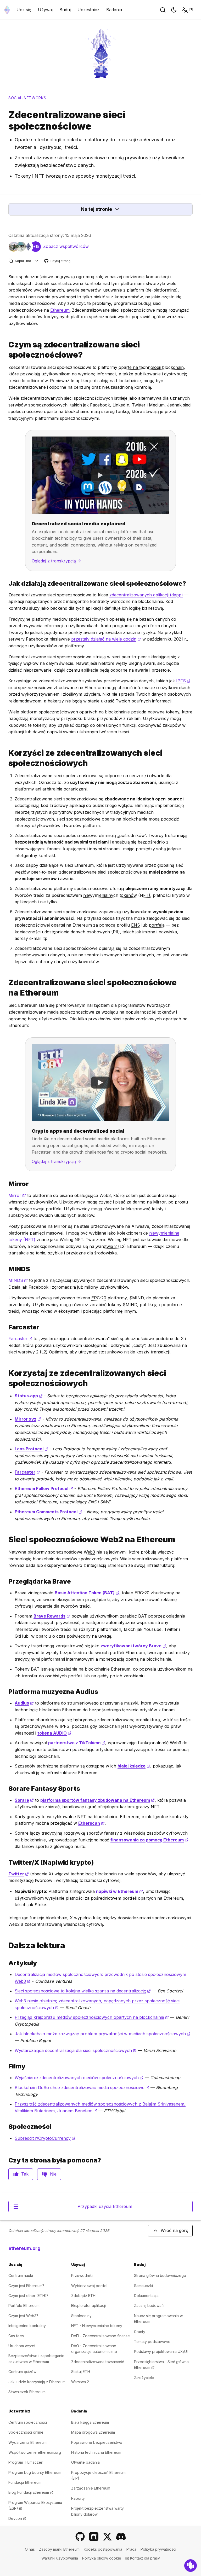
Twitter (19, 1874)
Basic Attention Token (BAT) (87, 1593)
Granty (140, 2332)
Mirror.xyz (28, 1419)
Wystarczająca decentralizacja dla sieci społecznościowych (76, 2050)
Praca (131, 2549)
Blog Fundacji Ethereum (31, 2492)
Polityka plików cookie (102, 2558)
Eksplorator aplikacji (88, 2305)
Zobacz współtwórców (66, 246)
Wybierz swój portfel (89, 2286)
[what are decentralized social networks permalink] (6, 350)
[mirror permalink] (6, 1184)
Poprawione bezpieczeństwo (97, 2442)
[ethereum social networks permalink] (6, 988)
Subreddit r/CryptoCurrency (45, 2138)
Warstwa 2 (80, 2382)
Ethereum (60, 310)
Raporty (78, 2498)
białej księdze (134, 1766)
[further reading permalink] (6, 1946)
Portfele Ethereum (24, 2305)
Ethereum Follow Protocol (44, 1488)
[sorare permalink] (6, 1789)
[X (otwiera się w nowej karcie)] (107, 2537)
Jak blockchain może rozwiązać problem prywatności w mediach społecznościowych (103, 2034)
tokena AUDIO (54, 1733)
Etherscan (91, 1823)
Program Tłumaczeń (26, 2462)
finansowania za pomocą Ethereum (149, 1840)
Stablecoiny (81, 2316)
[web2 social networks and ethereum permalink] (6, 1540)
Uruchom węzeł (22, 2346)
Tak (25, 2174)
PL (192, 10)
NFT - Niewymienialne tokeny (97, 2326)
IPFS (183, 681)
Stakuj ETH (81, 2372)
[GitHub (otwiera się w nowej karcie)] (80, 2537)
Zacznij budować (149, 2305)
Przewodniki (82, 2275)
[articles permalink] (6, 1963)
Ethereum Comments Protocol (48, 1512)
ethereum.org (24, 2248)
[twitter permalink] (6, 1862)
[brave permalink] (6, 1581)
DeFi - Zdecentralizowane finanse (100, 2336)
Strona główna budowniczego (160, 2275)
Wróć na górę (174, 2230)
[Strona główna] (7, 10)
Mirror (17, 1195)
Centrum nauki (21, 2275)
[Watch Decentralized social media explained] (100, 475)
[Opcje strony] (37, 261)
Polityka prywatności (158, 2549)
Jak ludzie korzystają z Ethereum (37, 2382)
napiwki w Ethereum (119, 1891)
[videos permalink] (6, 2066)
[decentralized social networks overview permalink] (6, 583)
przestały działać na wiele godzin (106, 639)
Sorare (24, 1800)
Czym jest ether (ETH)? (28, 2296)
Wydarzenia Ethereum (27, 2442)
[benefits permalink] (6, 758)
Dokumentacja (146, 2296)
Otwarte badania (85, 2462)
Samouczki (143, 2286)
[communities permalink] (6, 2127)
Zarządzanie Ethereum (91, 2488)
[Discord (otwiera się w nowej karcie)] (121, 2537)
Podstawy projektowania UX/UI (161, 2351)
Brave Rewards (52, 1616)
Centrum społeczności (28, 2422)
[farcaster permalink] (6, 1327)
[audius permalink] (6, 1692)
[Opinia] (191, 2566)
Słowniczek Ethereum (27, 2392)
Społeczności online (26, 2432)
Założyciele (144, 2378)
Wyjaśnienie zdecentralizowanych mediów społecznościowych (79, 2078)
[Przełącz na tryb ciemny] (174, 10)
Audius (24, 1703)
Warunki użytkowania (60, 2558)
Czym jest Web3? (23, 2316)
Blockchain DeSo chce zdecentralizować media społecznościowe (82, 2087)
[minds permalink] (6, 1269)
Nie (53, 2174)
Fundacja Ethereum (25, 2482)
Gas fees (16, 2336)
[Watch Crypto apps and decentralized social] (100, 1083)
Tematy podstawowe (152, 2342)
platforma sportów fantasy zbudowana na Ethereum (97, 1800)
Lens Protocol (31, 1449)
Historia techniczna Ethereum (96, 2452)
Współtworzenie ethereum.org (35, 2452)
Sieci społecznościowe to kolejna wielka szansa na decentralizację (83, 1991)
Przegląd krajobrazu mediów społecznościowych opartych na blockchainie (92, 2017)
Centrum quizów (22, 2372)
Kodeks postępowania (103, 2549)
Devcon (17, 2518)
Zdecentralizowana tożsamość (98, 2362)
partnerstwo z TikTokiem (77, 1743)
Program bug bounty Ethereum (35, 2472)
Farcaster (20, 1339)
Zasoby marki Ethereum (59, 2549)
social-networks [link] (27, 98)
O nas (30, 2549)
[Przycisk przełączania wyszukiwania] (163, 10)
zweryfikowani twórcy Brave (133, 1646)
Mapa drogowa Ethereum (93, 2432)
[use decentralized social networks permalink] (6, 1378)
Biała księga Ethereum (90, 2422)
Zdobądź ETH (83, 2296)
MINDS (18, 1280)
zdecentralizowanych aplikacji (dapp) (146, 595)
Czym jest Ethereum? (26, 2286)
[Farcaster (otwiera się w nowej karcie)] (94, 2537)
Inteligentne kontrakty (27, 2326)
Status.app (29, 1396)
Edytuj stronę (58, 261)
